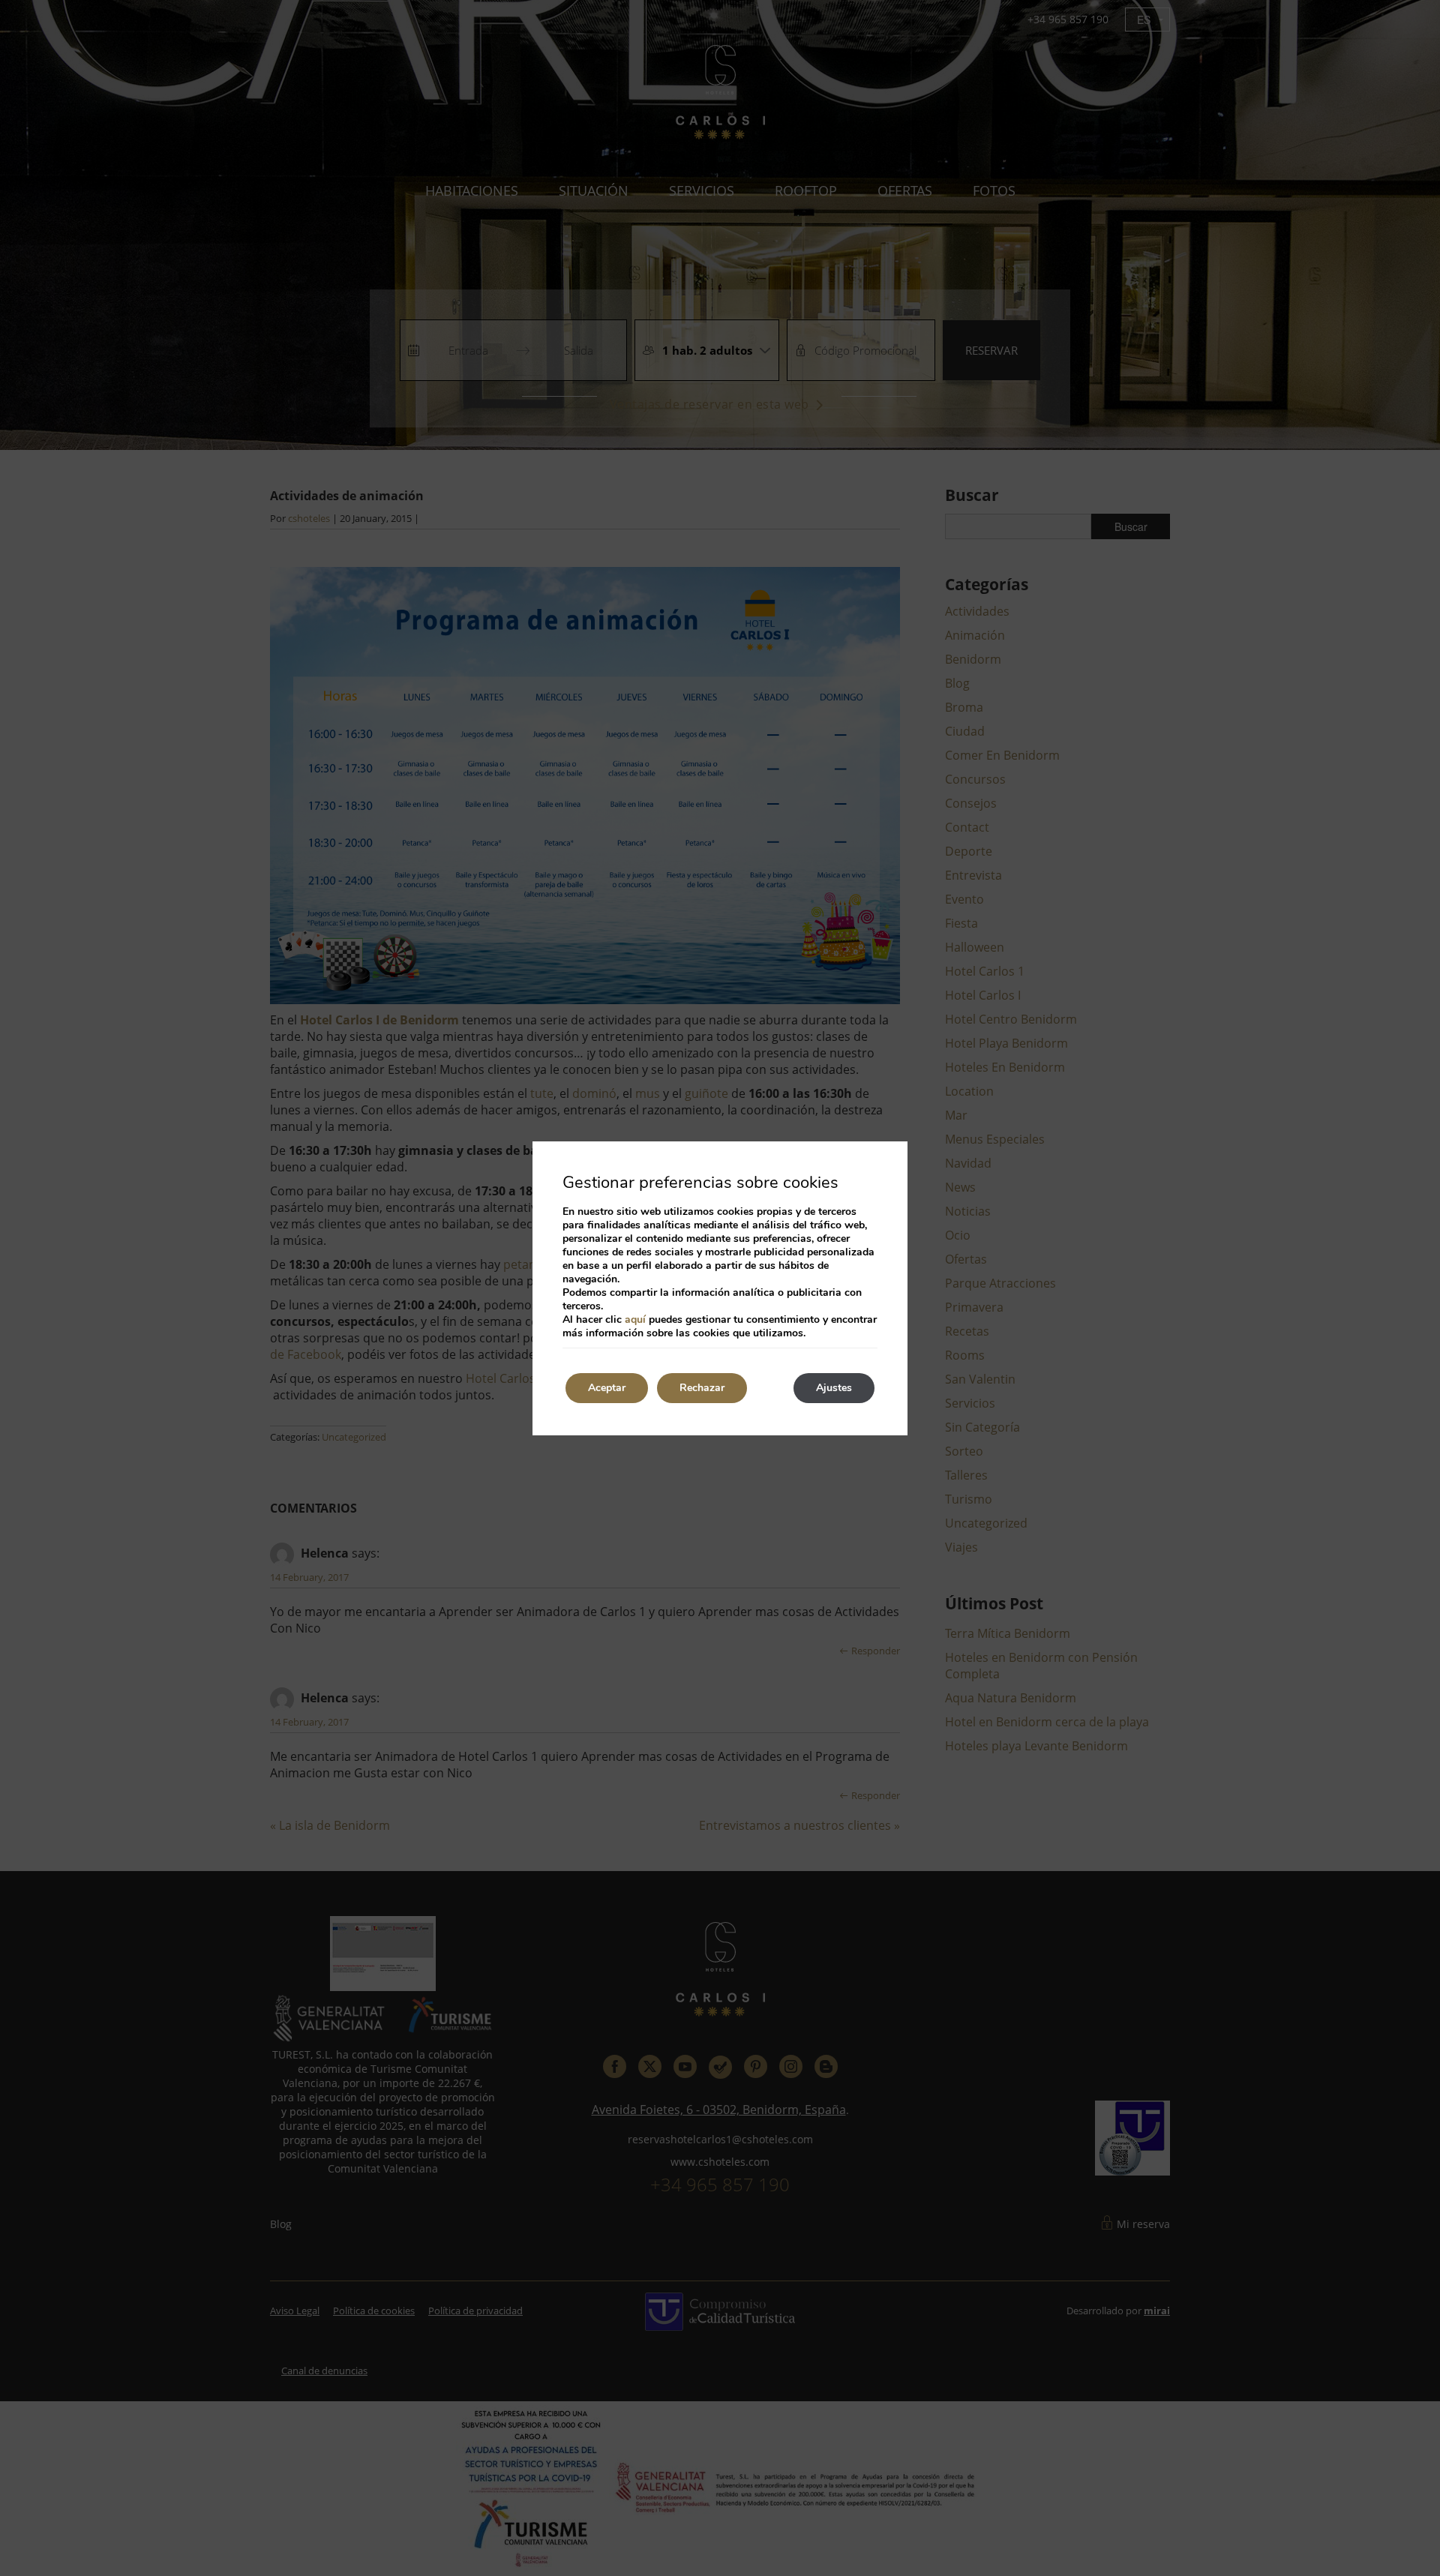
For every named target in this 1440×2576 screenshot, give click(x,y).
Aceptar (607, 1388)
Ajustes (834, 1388)
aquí (635, 1319)
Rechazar (702, 1388)
